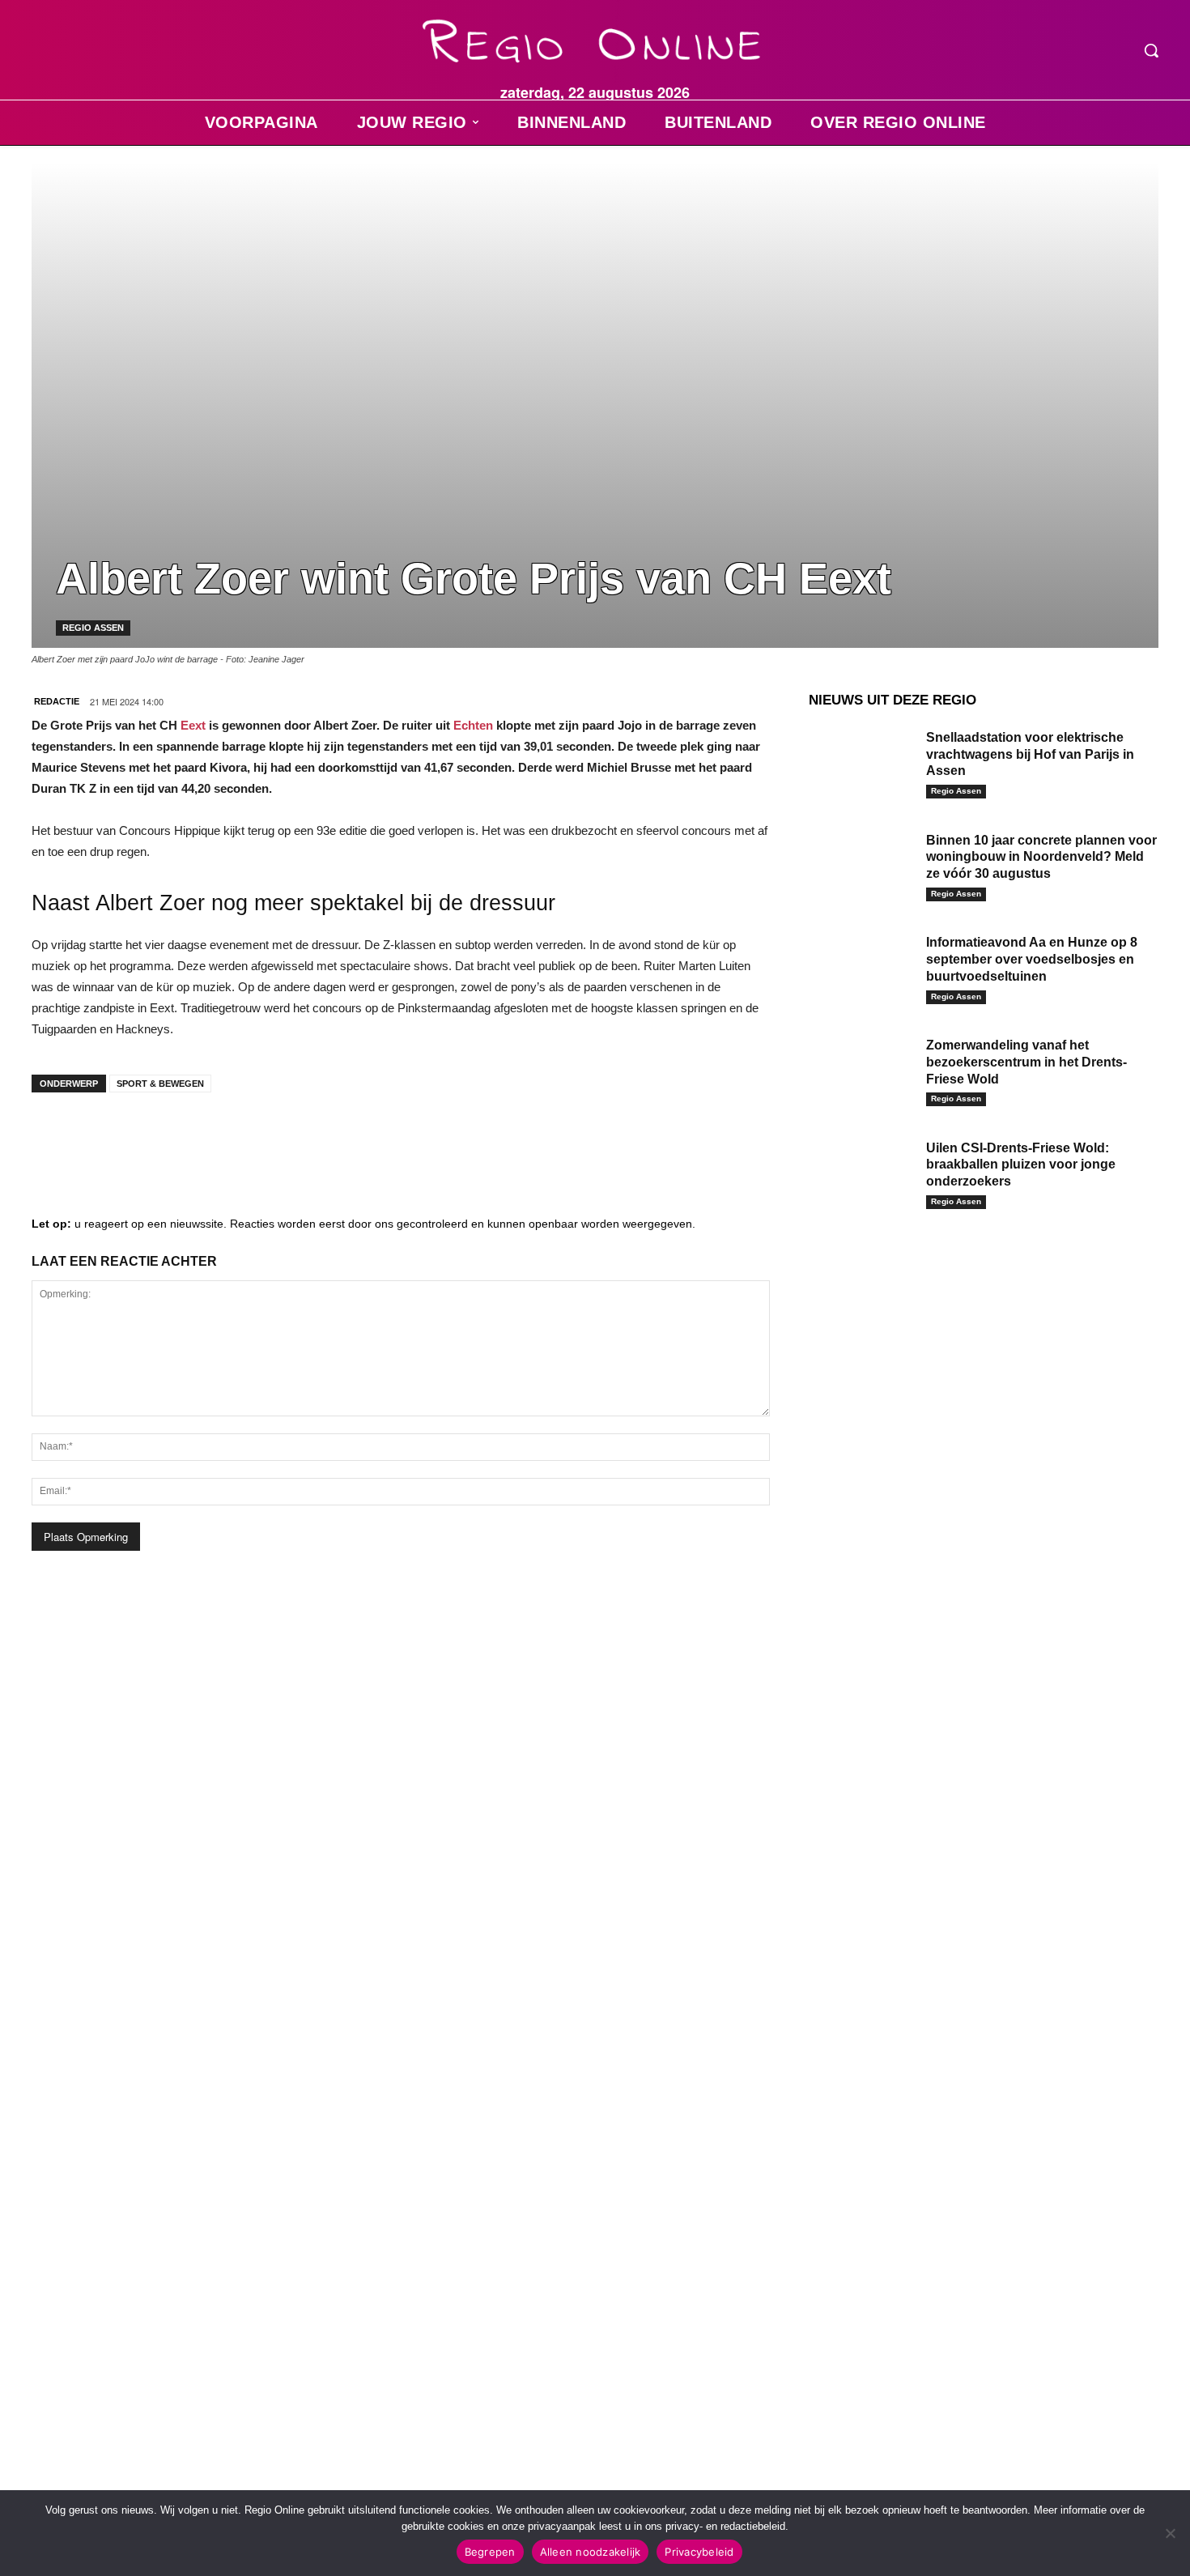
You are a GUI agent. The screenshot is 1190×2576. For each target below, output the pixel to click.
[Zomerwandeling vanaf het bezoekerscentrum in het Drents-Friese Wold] (861, 1070)
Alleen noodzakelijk (591, 2552)
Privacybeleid (699, 2552)
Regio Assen (93, 628)
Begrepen (490, 2552)
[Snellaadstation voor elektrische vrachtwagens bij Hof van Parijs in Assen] (861, 762)
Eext (193, 725)
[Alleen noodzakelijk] (1170, 2533)
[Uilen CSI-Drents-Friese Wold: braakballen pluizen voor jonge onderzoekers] (861, 1173)
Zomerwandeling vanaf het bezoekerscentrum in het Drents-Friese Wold (1026, 1062)
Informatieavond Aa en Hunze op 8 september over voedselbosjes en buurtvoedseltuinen (1032, 959)
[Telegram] (153, 1137)
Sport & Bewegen (160, 1084)
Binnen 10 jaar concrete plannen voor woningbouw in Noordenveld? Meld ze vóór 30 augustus (1041, 857)
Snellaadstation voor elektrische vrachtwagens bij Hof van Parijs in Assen (1030, 754)
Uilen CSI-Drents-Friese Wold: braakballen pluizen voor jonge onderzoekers (1021, 1165)
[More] (300, 1137)
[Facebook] (56, 1137)
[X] (202, 1137)
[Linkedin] (104, 1137)
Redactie (57, 701)
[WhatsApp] (250, 1137)
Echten (473, 725)
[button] (1151, 50)
